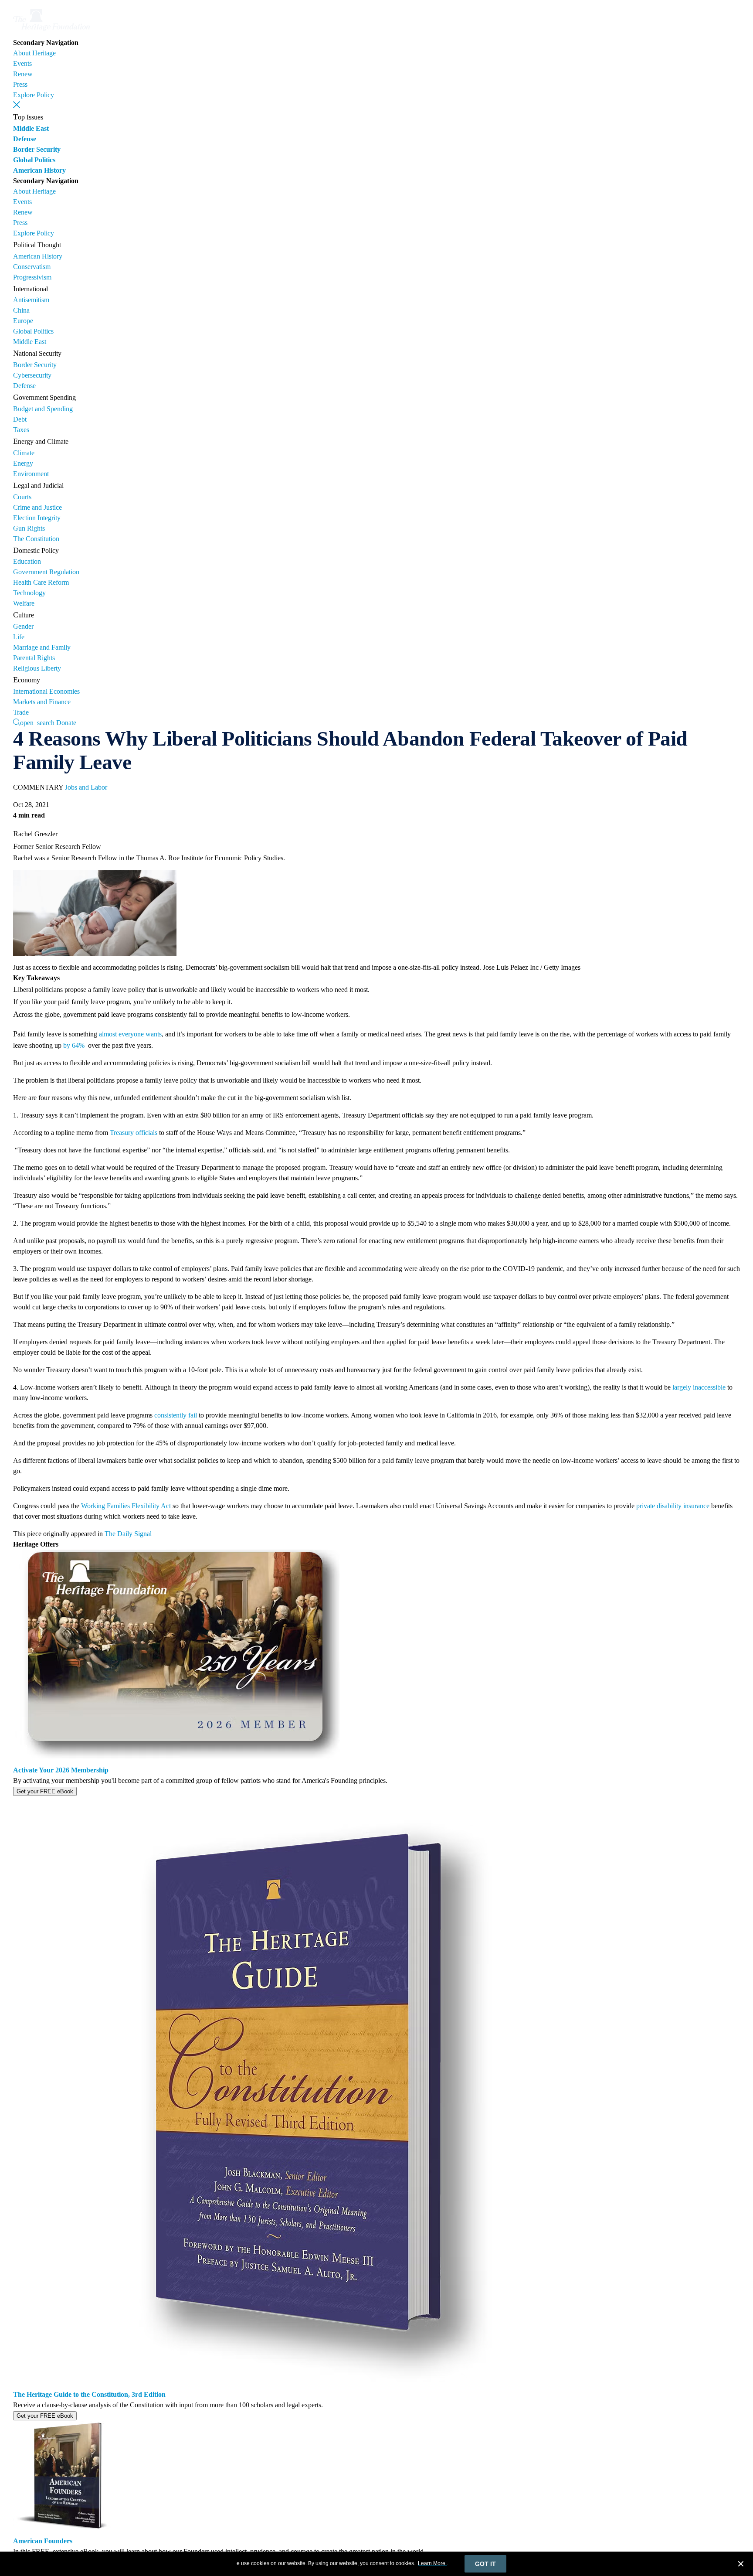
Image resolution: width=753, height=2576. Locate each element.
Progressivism (32, 277)
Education (27, 561)
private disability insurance (673, 1506)
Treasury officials (134, 1133)
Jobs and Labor (86, 787)
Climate (24, 453)
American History (39, 170)
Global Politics (34, 160)
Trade (21, 712)
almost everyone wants (130, 1034)
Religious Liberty (37, 668)
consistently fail (176, 1415)
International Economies (46, 691)
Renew (23, 74)
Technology (29, 593)
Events (22, 63)
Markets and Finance (42, 702)
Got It (485, 2564)
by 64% (75, 1045)
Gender (23, 626)
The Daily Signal (128, 1534)
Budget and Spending (43, 409)
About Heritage (34, 53)
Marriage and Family (42, 647)
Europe (23, 321)
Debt (20, 419)
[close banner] (741, 2565)
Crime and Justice (37, 507)
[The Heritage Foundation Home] (51, 32)
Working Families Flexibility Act (126, 1506)
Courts (22, 497)
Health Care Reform (41, 582)
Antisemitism (31, 300)
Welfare (24, 603)
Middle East (31, 128)
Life (19, 637)
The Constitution (36, 539)
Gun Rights (29, 528)
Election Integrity (37, 518)
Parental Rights (34, 658)
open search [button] (37, 722)
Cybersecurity (32, 375)
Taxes (21, 430)
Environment (31, 474)
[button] (17, 105)
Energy (23, 463)
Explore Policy (34, 95)
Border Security (37, 149)
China (21, 310)
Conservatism (32, 267)
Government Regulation (46, 572)
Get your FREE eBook (45, 1791)
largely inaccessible (699, 1387)
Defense (25, 139)
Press (20, 84)
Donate (66, 723)
